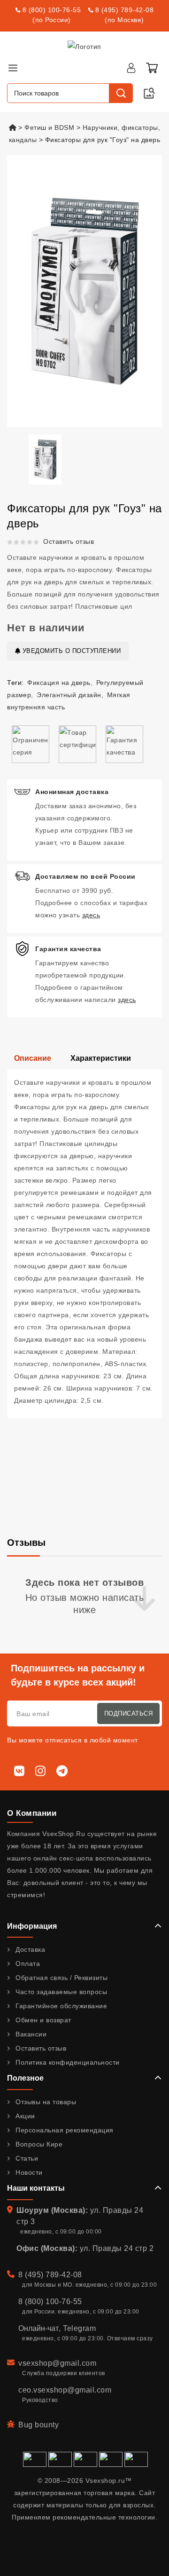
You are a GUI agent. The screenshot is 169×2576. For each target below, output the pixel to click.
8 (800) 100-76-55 (52, 10)
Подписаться (129, 1713)
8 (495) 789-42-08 (125, 10)
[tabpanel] (84, 1244)
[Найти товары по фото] (149, 93)
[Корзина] (152, 68)
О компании (32, 1813)
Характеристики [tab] (101, 1058)
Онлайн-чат (38, 2328)
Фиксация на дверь (59, 683)
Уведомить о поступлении (70, 651)
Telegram (79, 2328)
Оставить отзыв (69, 541)
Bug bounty (38, 2425)
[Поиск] (121, 93)
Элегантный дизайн (69, 695)
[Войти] (131, 68)
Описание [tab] (33, 1058)
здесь (91, 915)
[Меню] (13, 68)
